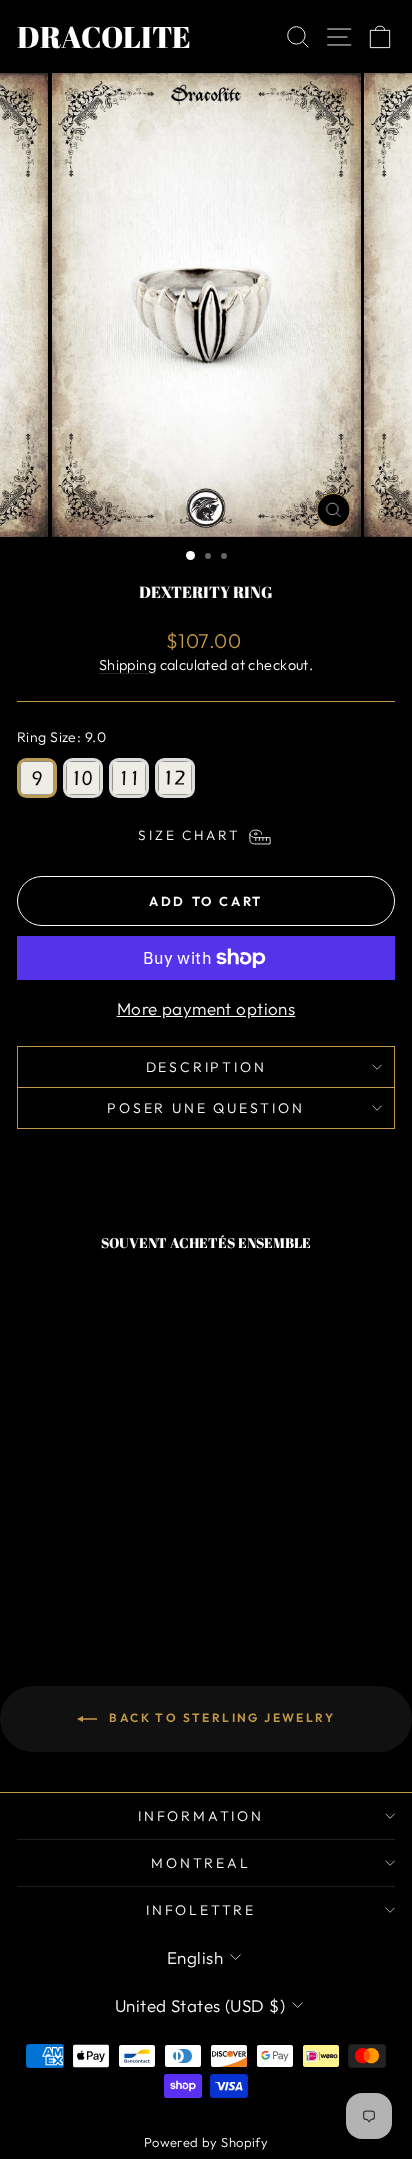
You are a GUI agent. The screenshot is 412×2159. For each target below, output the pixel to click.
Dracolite (104, 36)
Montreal (200, 1863)
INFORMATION (201, 1816)
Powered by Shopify (206, 2142)
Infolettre (201, 1910)
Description (206, 1067)
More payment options (206, 1008)
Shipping (127, 665)
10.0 (83, 778)
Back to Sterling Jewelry (220, 1717)
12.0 (175, 778)
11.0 (129, 778)
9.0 (37, 778)
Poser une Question (205, 1108)
